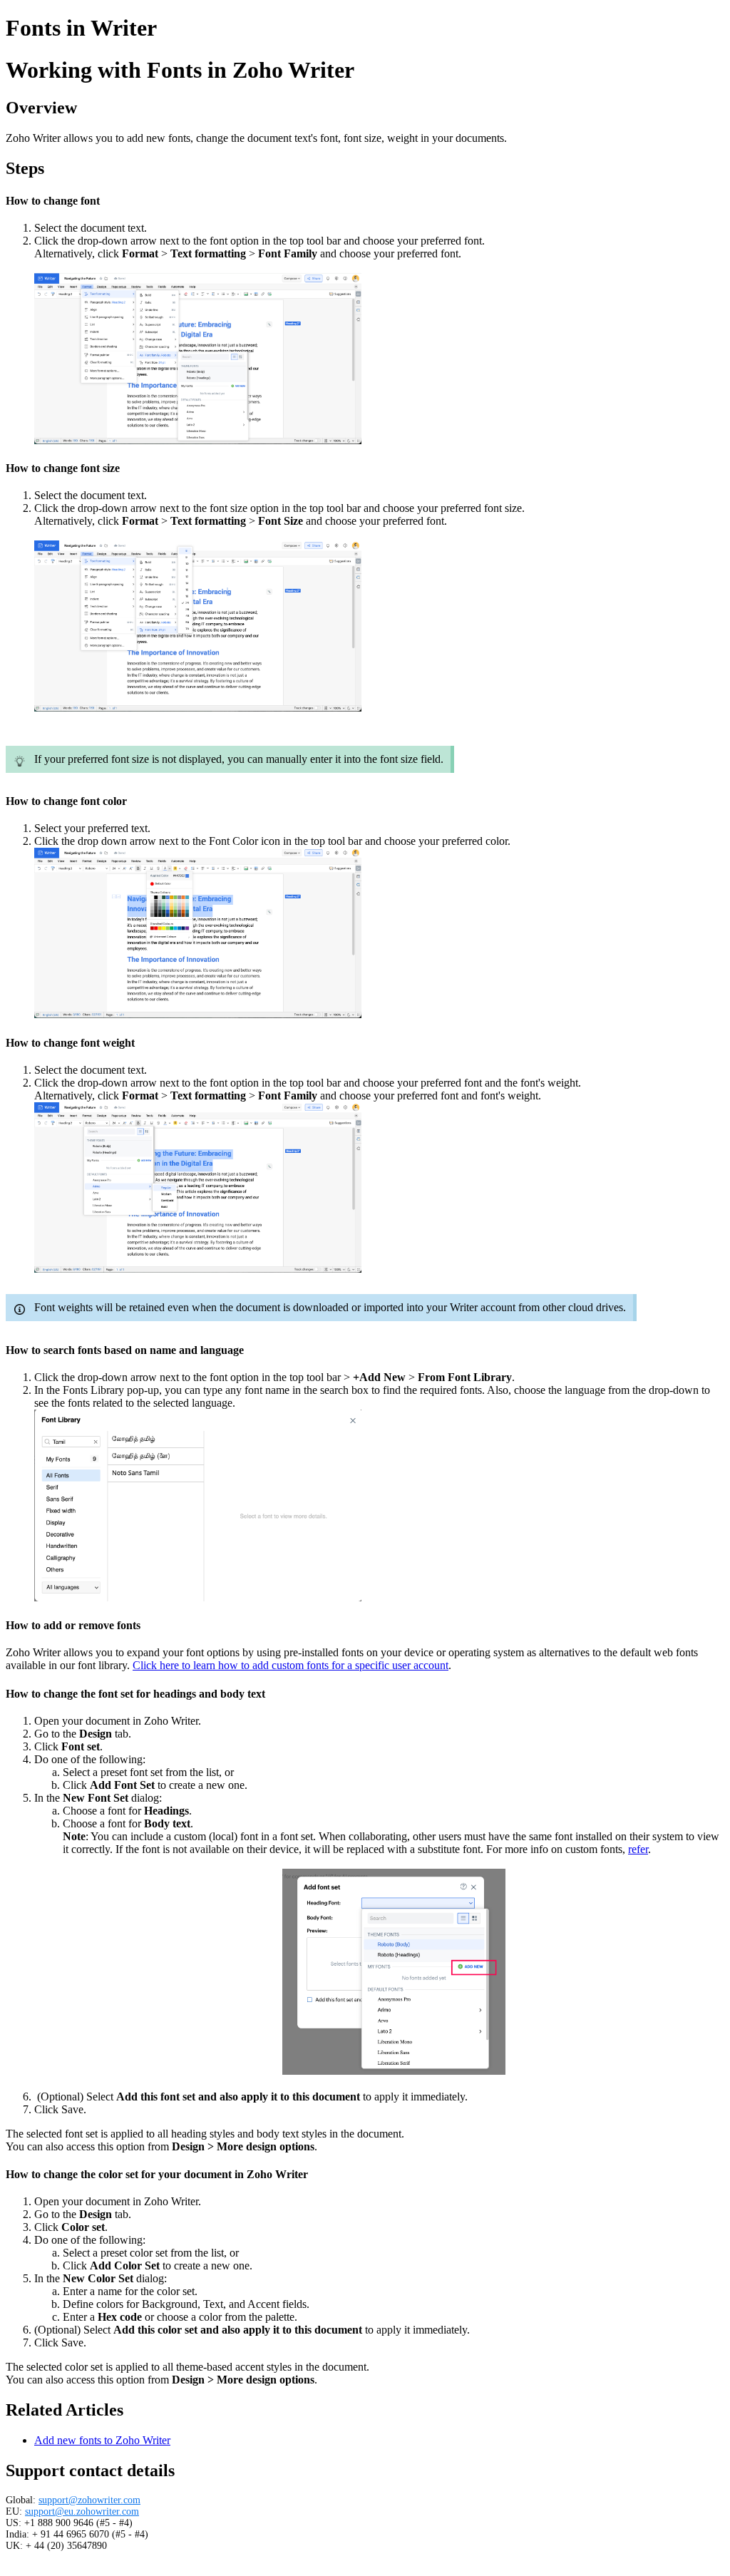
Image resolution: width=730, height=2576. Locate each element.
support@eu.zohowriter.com (82, 2511)
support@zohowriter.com (89, 2500)
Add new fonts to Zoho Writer (102, 2440)
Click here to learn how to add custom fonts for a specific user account (291, 1665)
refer (638, 1849)
